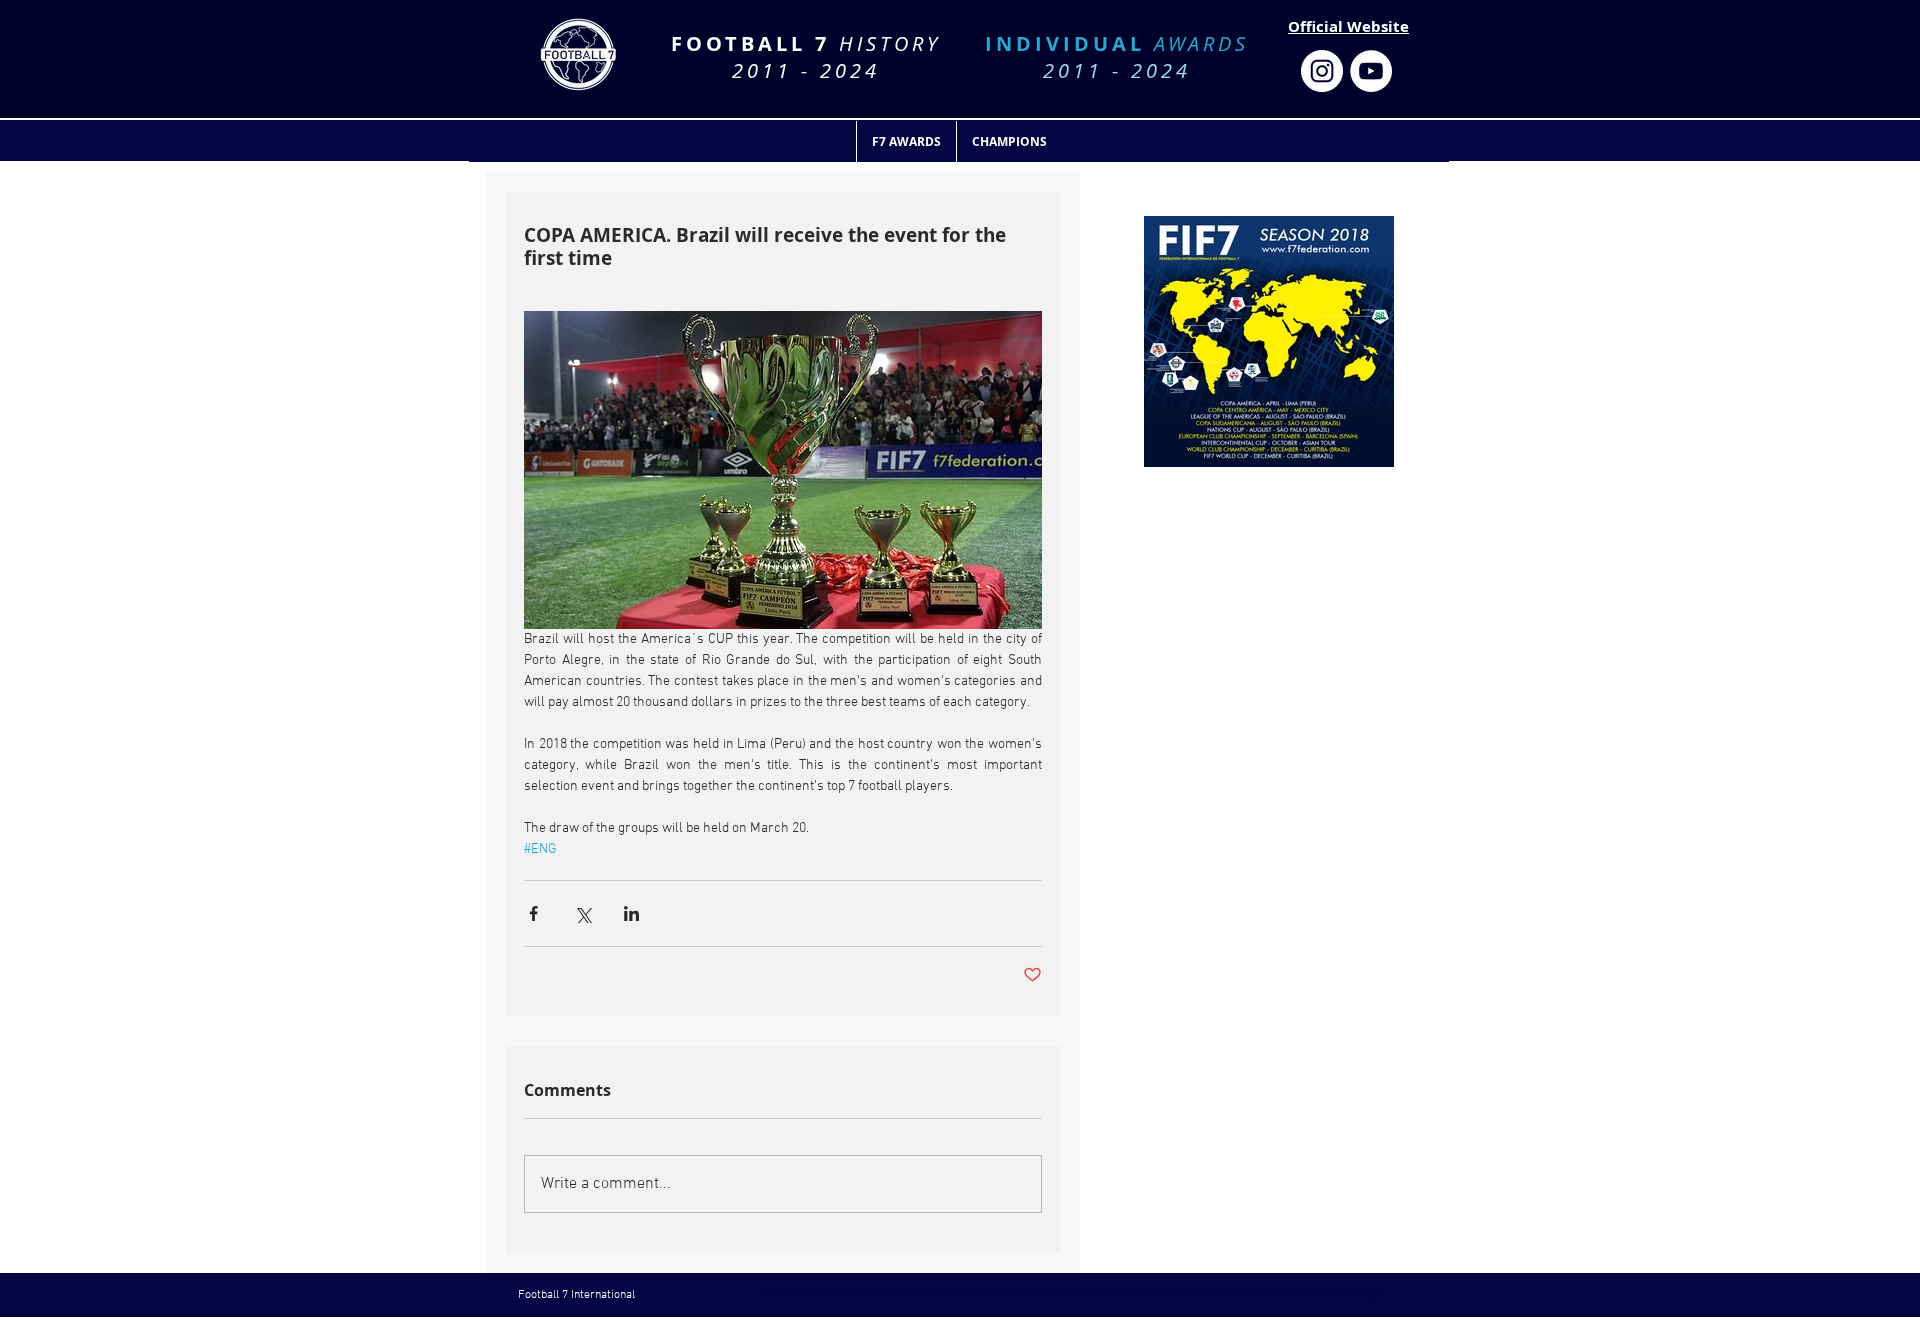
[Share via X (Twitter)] (582, 913)
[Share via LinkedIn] (631, 913)
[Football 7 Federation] (1322, 71)
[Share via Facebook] (533, 913)
